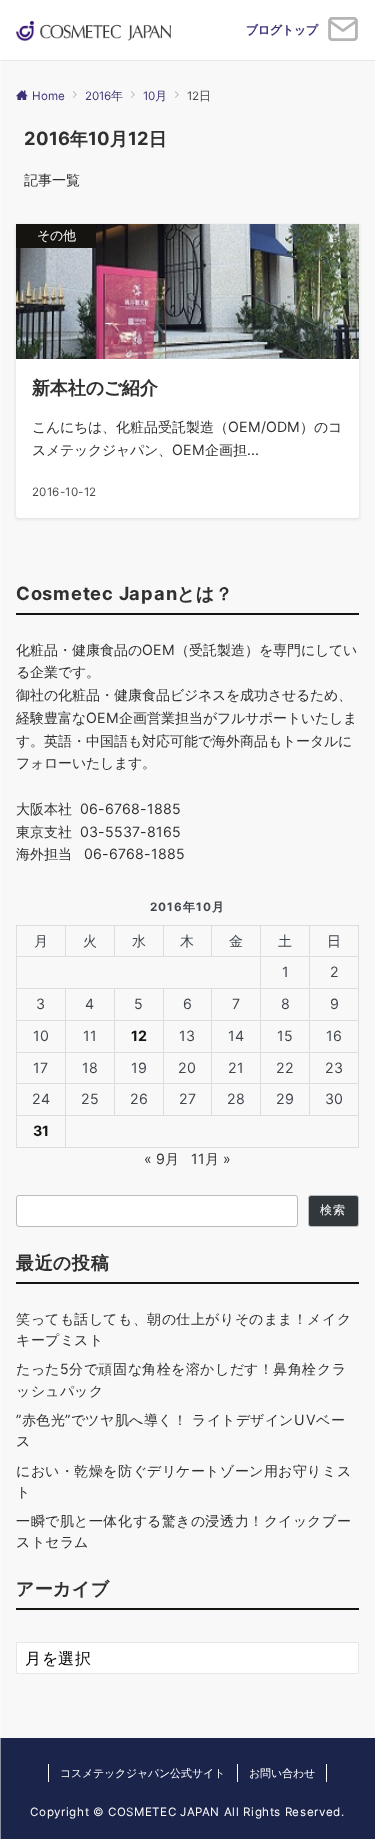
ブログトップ (282, 29)
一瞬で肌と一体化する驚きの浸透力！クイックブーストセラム (183, 1531)
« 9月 (161, 1158)
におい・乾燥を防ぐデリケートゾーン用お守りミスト (183, 1481)
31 (41, 1130)
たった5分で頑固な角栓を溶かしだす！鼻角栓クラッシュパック (181, 1379)
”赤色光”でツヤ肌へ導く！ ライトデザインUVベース (180, 1430)
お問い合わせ (282, 1773)
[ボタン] (343, 37)
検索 (333, 1210)
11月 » (211, 1158)
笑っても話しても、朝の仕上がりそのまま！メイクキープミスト (183, 1329)
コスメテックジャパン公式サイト (142, 1773)
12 (139, 1035)
